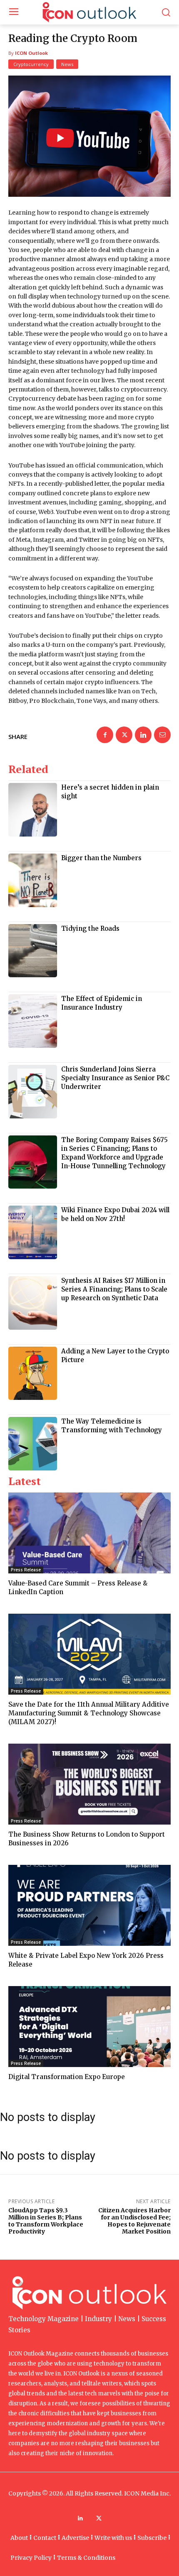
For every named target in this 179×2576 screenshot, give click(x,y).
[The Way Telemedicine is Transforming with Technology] (33, 1444)
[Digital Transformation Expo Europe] (89, 2027)
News (67, 64)
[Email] (162, 735)
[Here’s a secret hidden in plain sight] (33, 810)
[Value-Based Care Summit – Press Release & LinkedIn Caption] (89, 1533)
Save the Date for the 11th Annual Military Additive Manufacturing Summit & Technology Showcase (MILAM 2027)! (89, 1713)
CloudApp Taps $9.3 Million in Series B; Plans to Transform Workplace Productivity (46, 2221)
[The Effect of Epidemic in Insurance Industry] (33, 1021)
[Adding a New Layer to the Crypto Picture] (33, 1374)
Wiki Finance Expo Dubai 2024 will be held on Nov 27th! (115, 1214)
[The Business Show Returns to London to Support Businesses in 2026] (89, 1784)
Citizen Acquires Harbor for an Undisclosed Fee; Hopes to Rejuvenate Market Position (134, 2221)
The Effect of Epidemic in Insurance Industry (102, 1003)
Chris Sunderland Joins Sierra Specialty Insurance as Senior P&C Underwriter (115, 1078)
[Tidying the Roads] (33, 951)
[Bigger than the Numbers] (33, 880)
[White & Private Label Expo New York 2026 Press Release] (89, 1905)
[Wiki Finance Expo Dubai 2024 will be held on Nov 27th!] (33, 1232)
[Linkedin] (143, 735)
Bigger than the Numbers (101, 858)
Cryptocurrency (31, 64)
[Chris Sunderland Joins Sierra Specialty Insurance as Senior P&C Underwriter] (33, 1092)
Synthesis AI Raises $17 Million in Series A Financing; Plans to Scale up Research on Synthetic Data (114, 1289)
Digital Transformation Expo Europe (67, 2077)
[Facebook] (105, 735)
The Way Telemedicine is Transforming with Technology (112, 1426)
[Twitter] (124, 735)
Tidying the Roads (90, 928)
